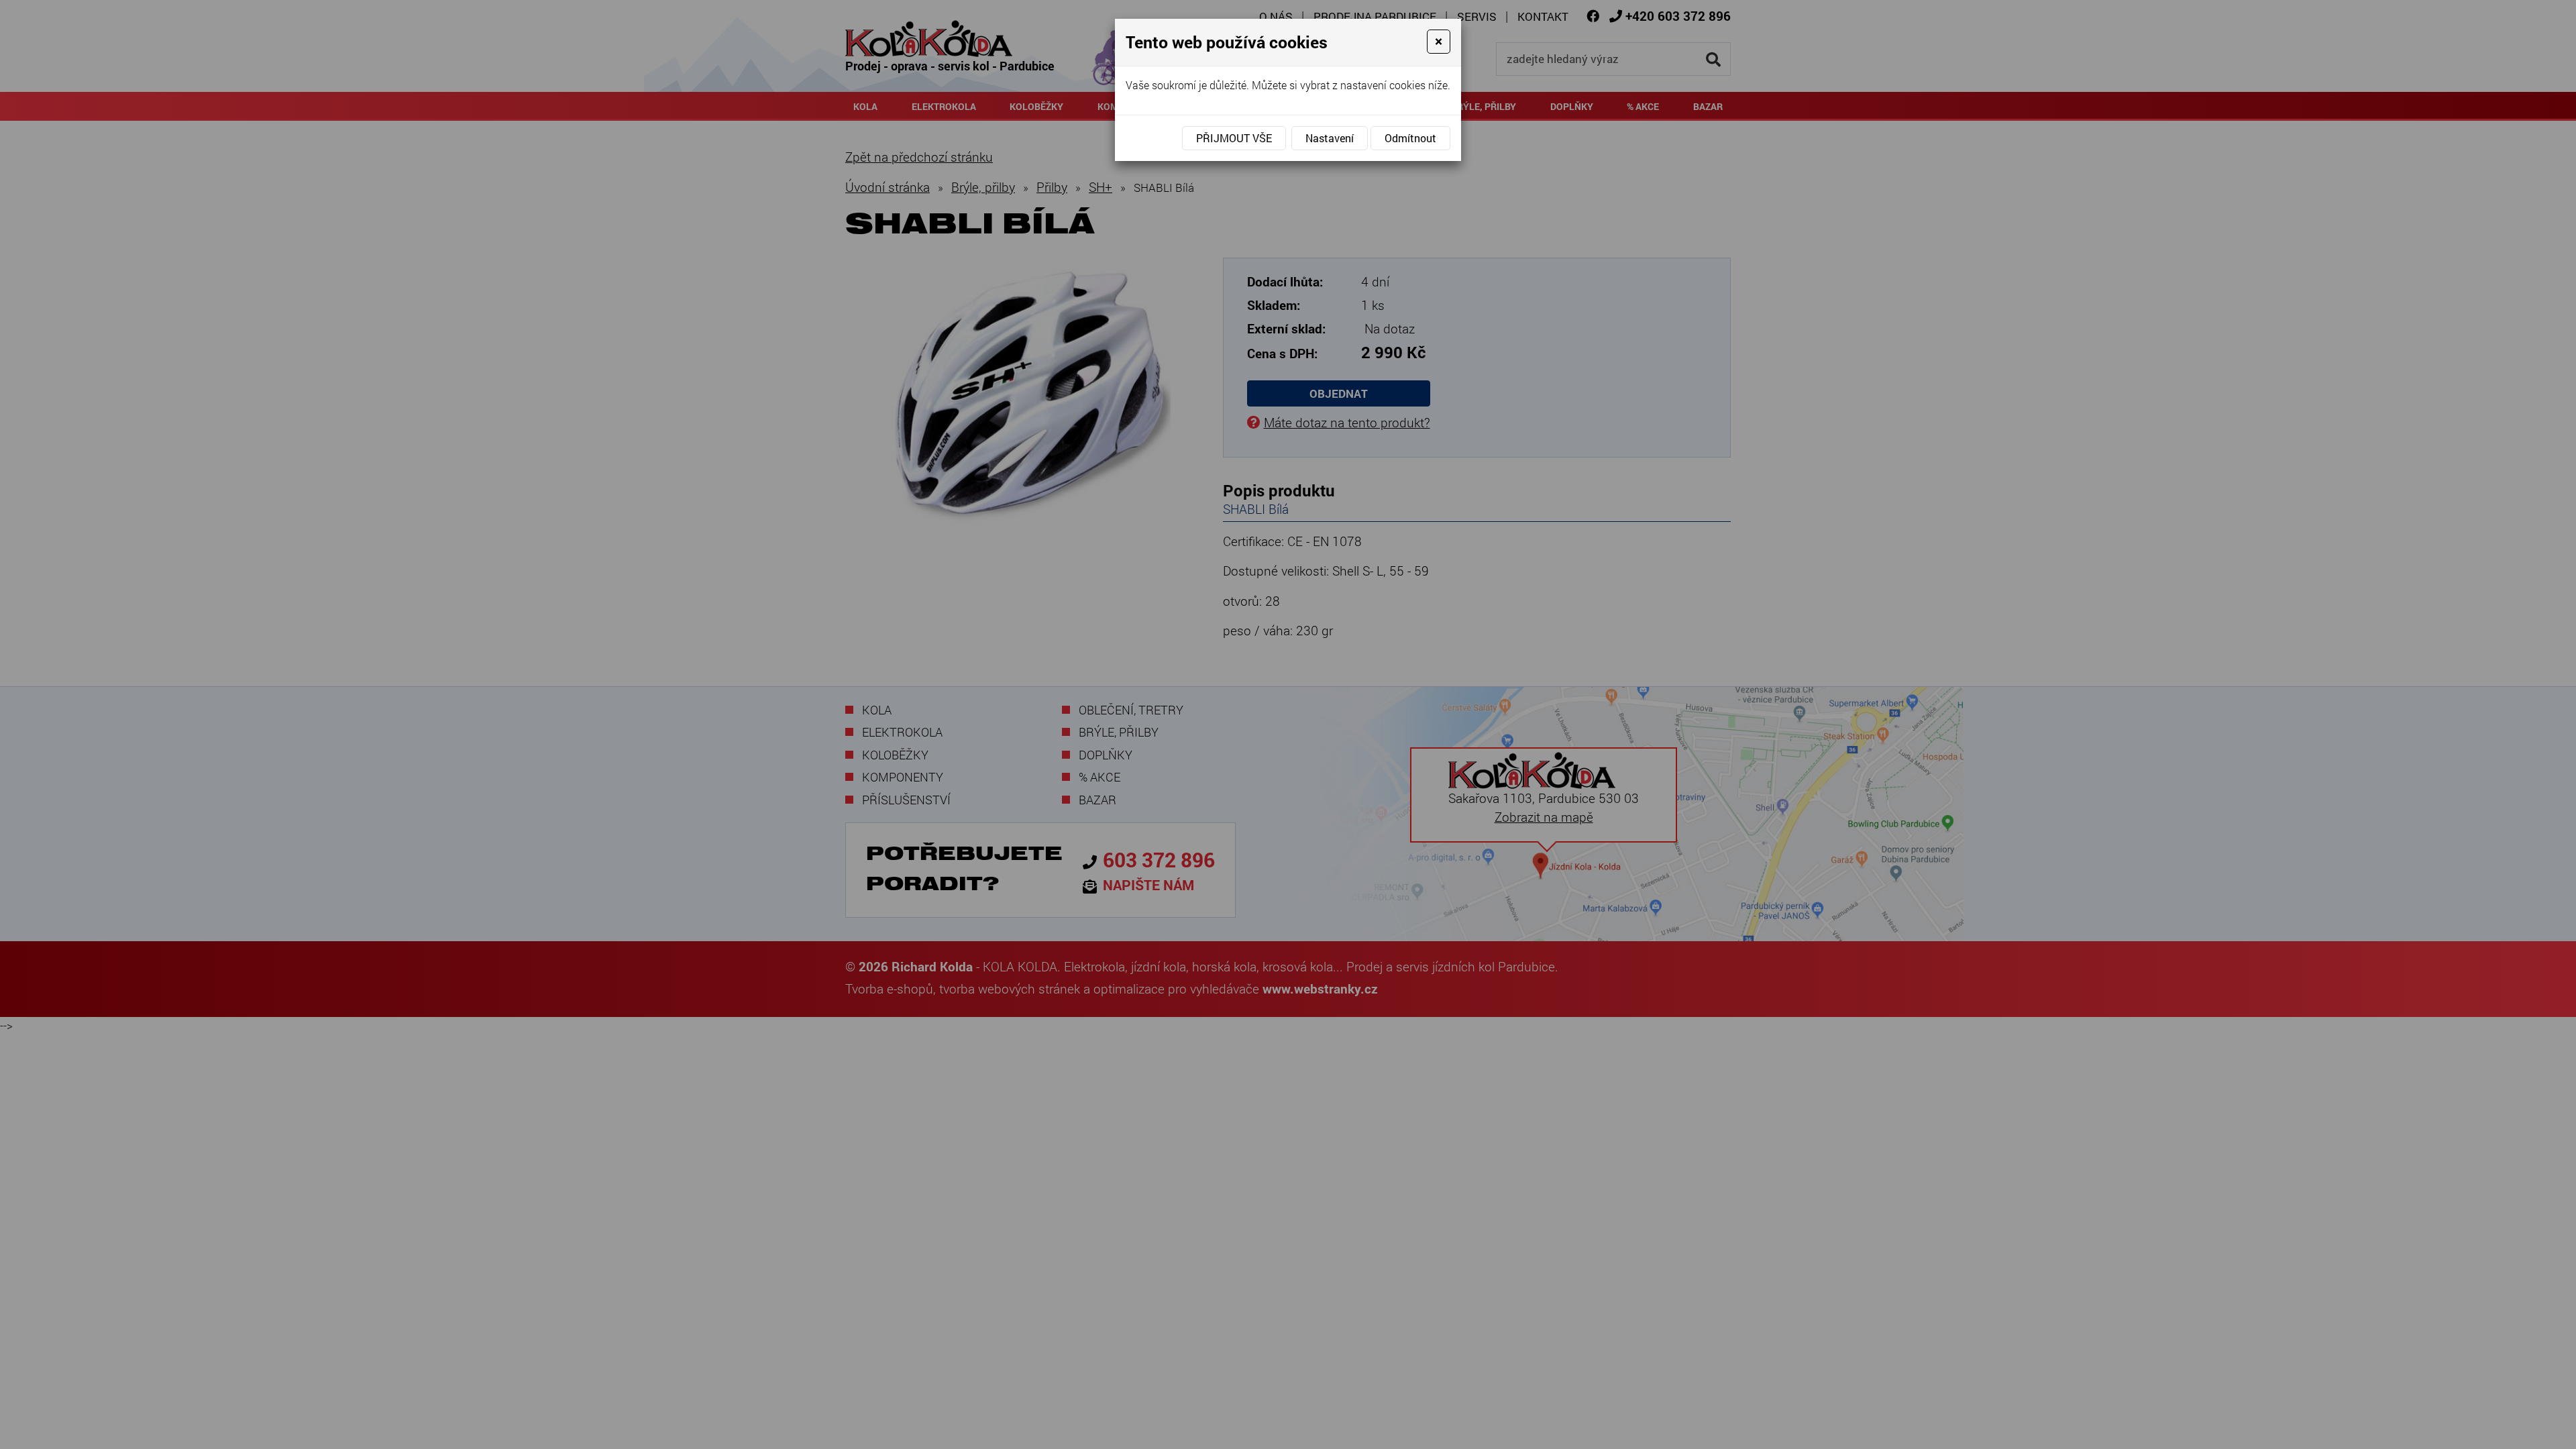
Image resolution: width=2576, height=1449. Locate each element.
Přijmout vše (1234, 138)
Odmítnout (1410, 138)
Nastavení (1330, 138)
